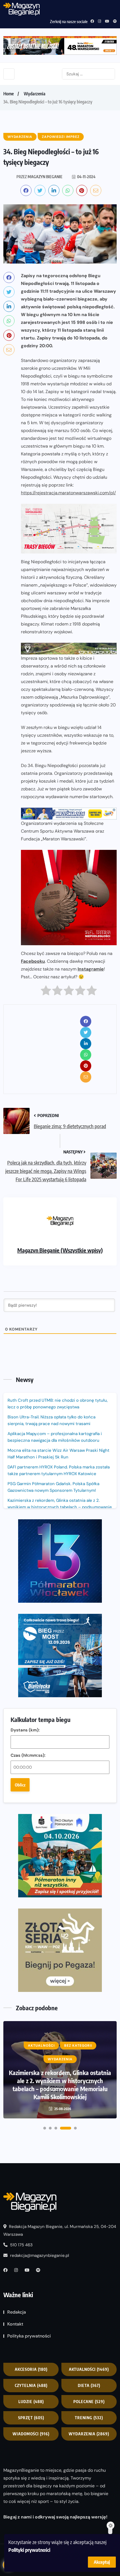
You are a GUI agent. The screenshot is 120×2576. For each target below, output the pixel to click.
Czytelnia (31, 2385)
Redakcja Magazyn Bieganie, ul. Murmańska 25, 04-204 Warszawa (60, 2230)
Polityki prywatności (29, 2550)
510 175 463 (21, 2245)
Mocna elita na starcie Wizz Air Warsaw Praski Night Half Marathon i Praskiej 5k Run (58, 1454)
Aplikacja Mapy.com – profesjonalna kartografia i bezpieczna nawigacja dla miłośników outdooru (55, 1437)
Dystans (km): (25, 1730)
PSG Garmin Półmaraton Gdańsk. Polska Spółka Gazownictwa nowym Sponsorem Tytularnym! (53, 1487)
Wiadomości (31, 2434)
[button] (45, 2128)
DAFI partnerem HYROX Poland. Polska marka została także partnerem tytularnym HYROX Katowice (59, 1470)
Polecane (89, 2402)
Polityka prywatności (29, 2336)
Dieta (89, 2385)
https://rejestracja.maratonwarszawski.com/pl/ (68, 493)
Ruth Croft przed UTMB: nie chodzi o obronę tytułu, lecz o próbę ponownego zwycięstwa (58, 1404)
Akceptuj (102, 2562)
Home (9, 94)
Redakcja (17, 2312)
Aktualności (89, 2369)
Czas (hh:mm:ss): (28, 1755)
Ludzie (31, 2402)
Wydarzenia (35, 94)
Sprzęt (31, 2418)
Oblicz (20, 1785)
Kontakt (15, 2324)
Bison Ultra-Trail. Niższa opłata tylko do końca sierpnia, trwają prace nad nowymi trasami (51, 1420)
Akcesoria (31, 2369)
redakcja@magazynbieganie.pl (39, 2255)
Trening (89, 2418)
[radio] (46, 992)
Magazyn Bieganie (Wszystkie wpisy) (60, 1250)
